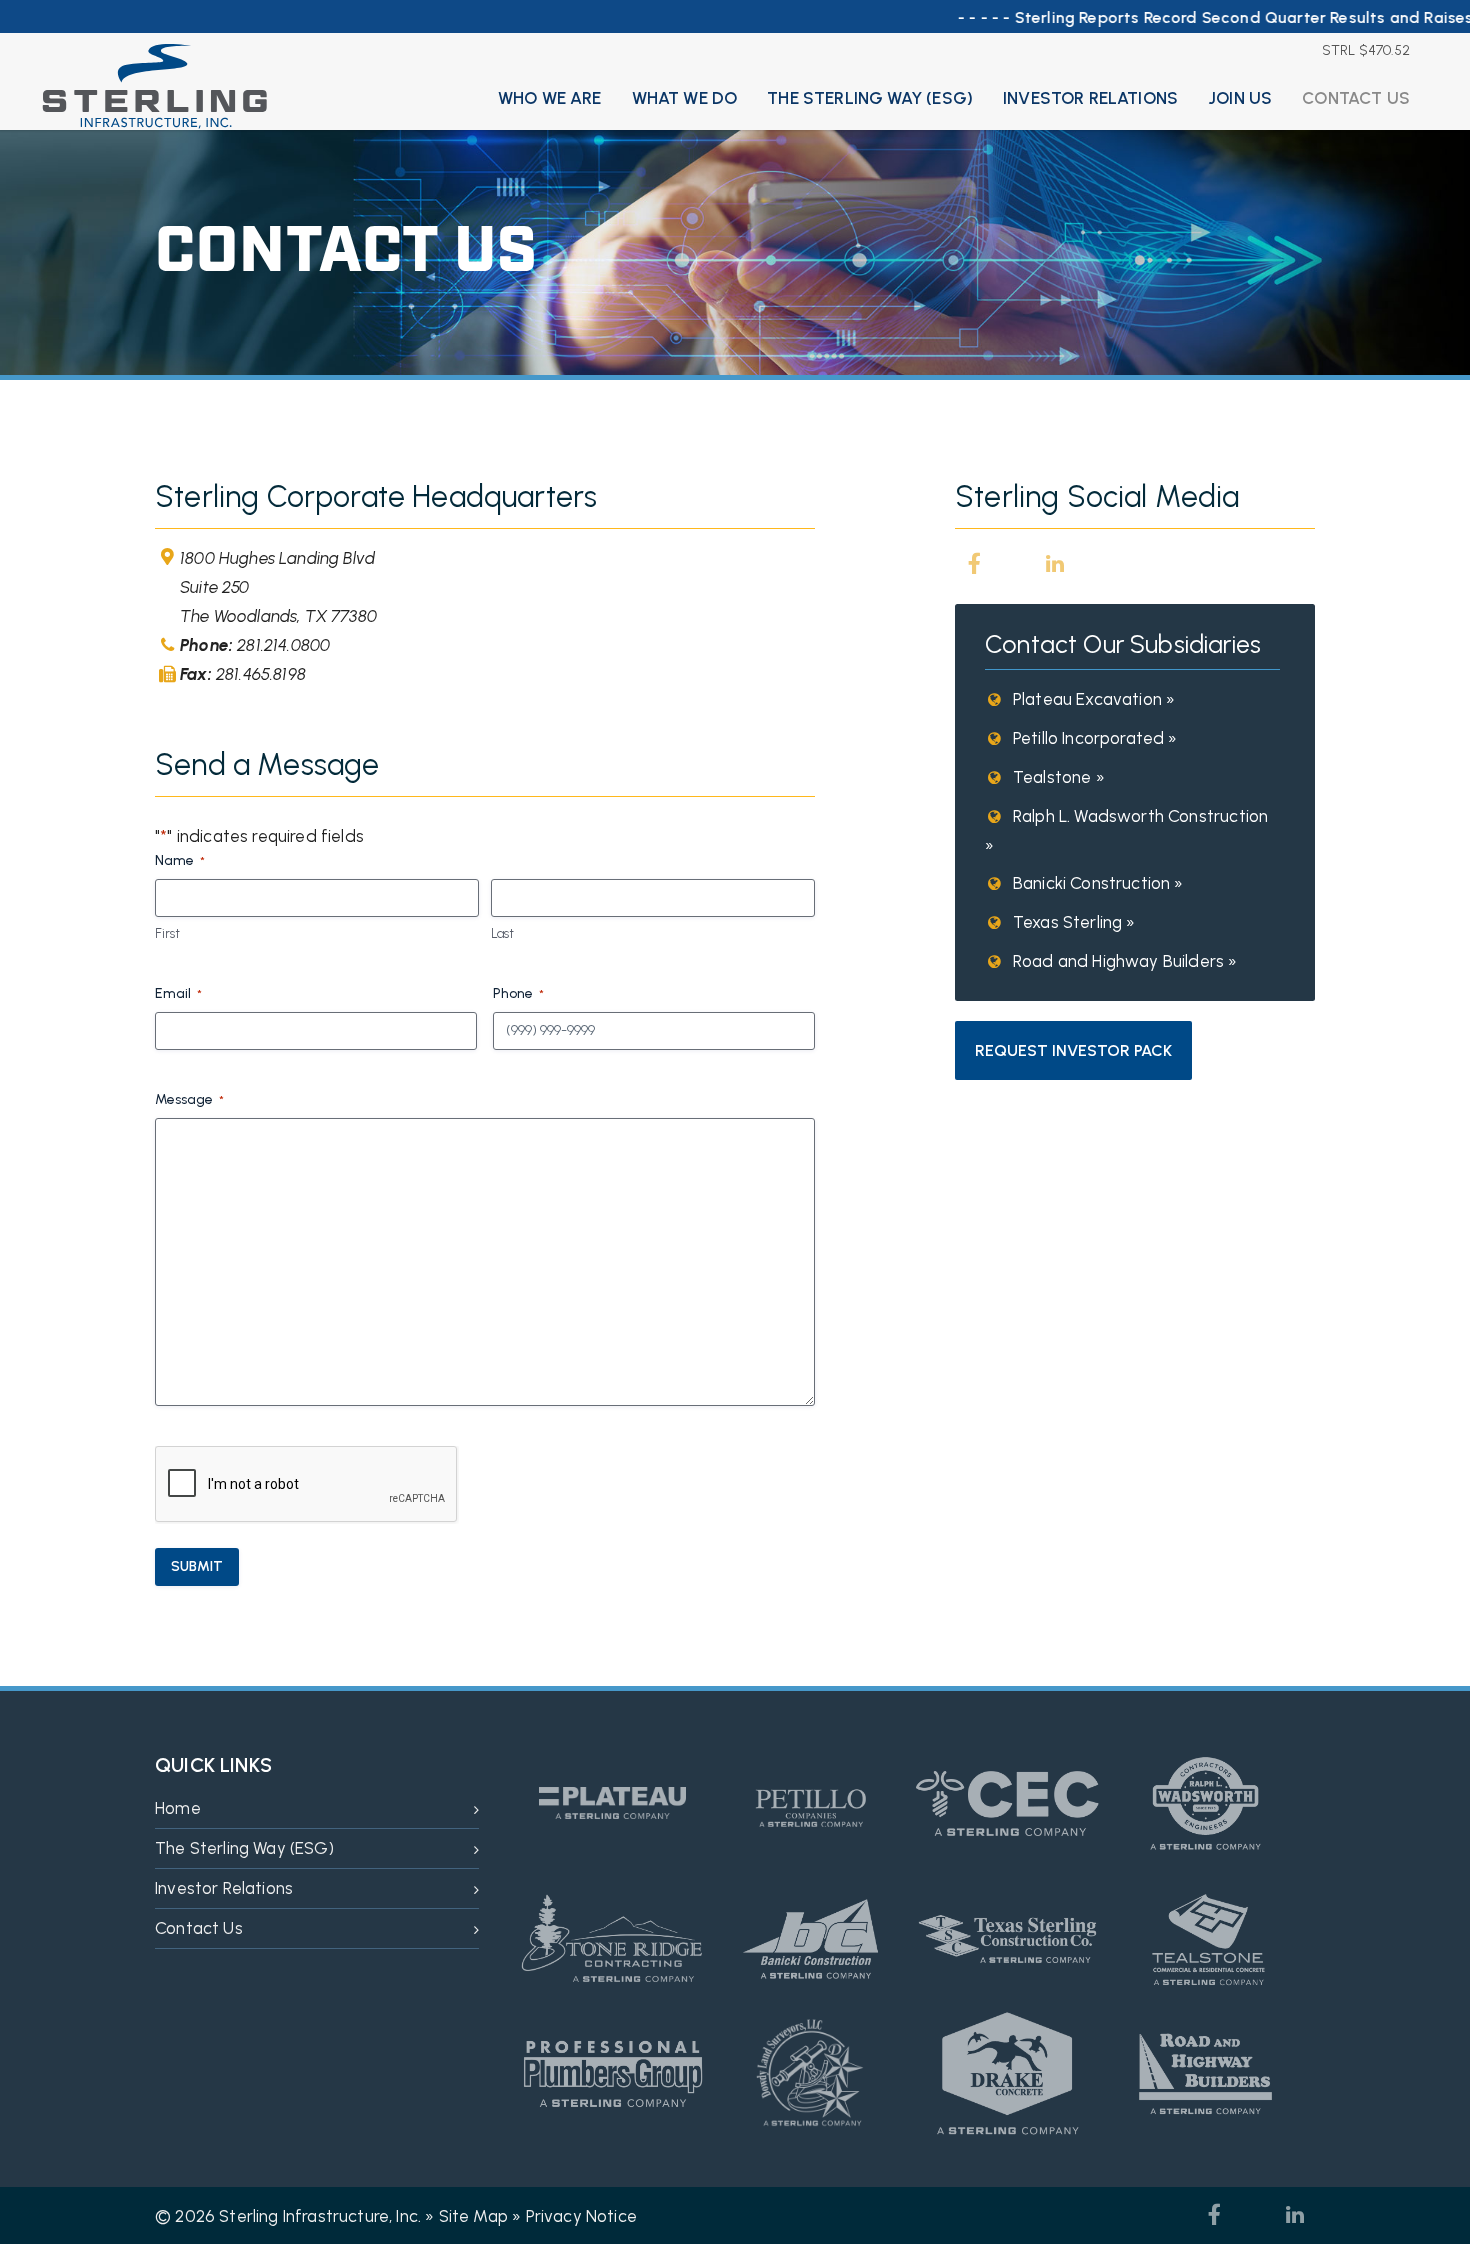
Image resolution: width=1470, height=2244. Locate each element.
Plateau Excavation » (1092, 699)
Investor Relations (1090, 98)
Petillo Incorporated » (1093, 738)
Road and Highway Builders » (1123, 961)
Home (178, 1808)
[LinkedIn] (1055, 564)
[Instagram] (1015, 564)
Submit (197, 1566)
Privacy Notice (581, 2216)
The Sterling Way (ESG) (870, 98)
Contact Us (1356, 98)
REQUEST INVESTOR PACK (1073, 1050)
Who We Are (550, 98)
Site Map (473, 2216)
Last (502, 933)
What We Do (685, 98)
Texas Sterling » (1072, 922)
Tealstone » (1057, 777)
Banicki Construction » (1096, 883)
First (167, 933)
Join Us (1240, 98)
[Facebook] (975, 564)
